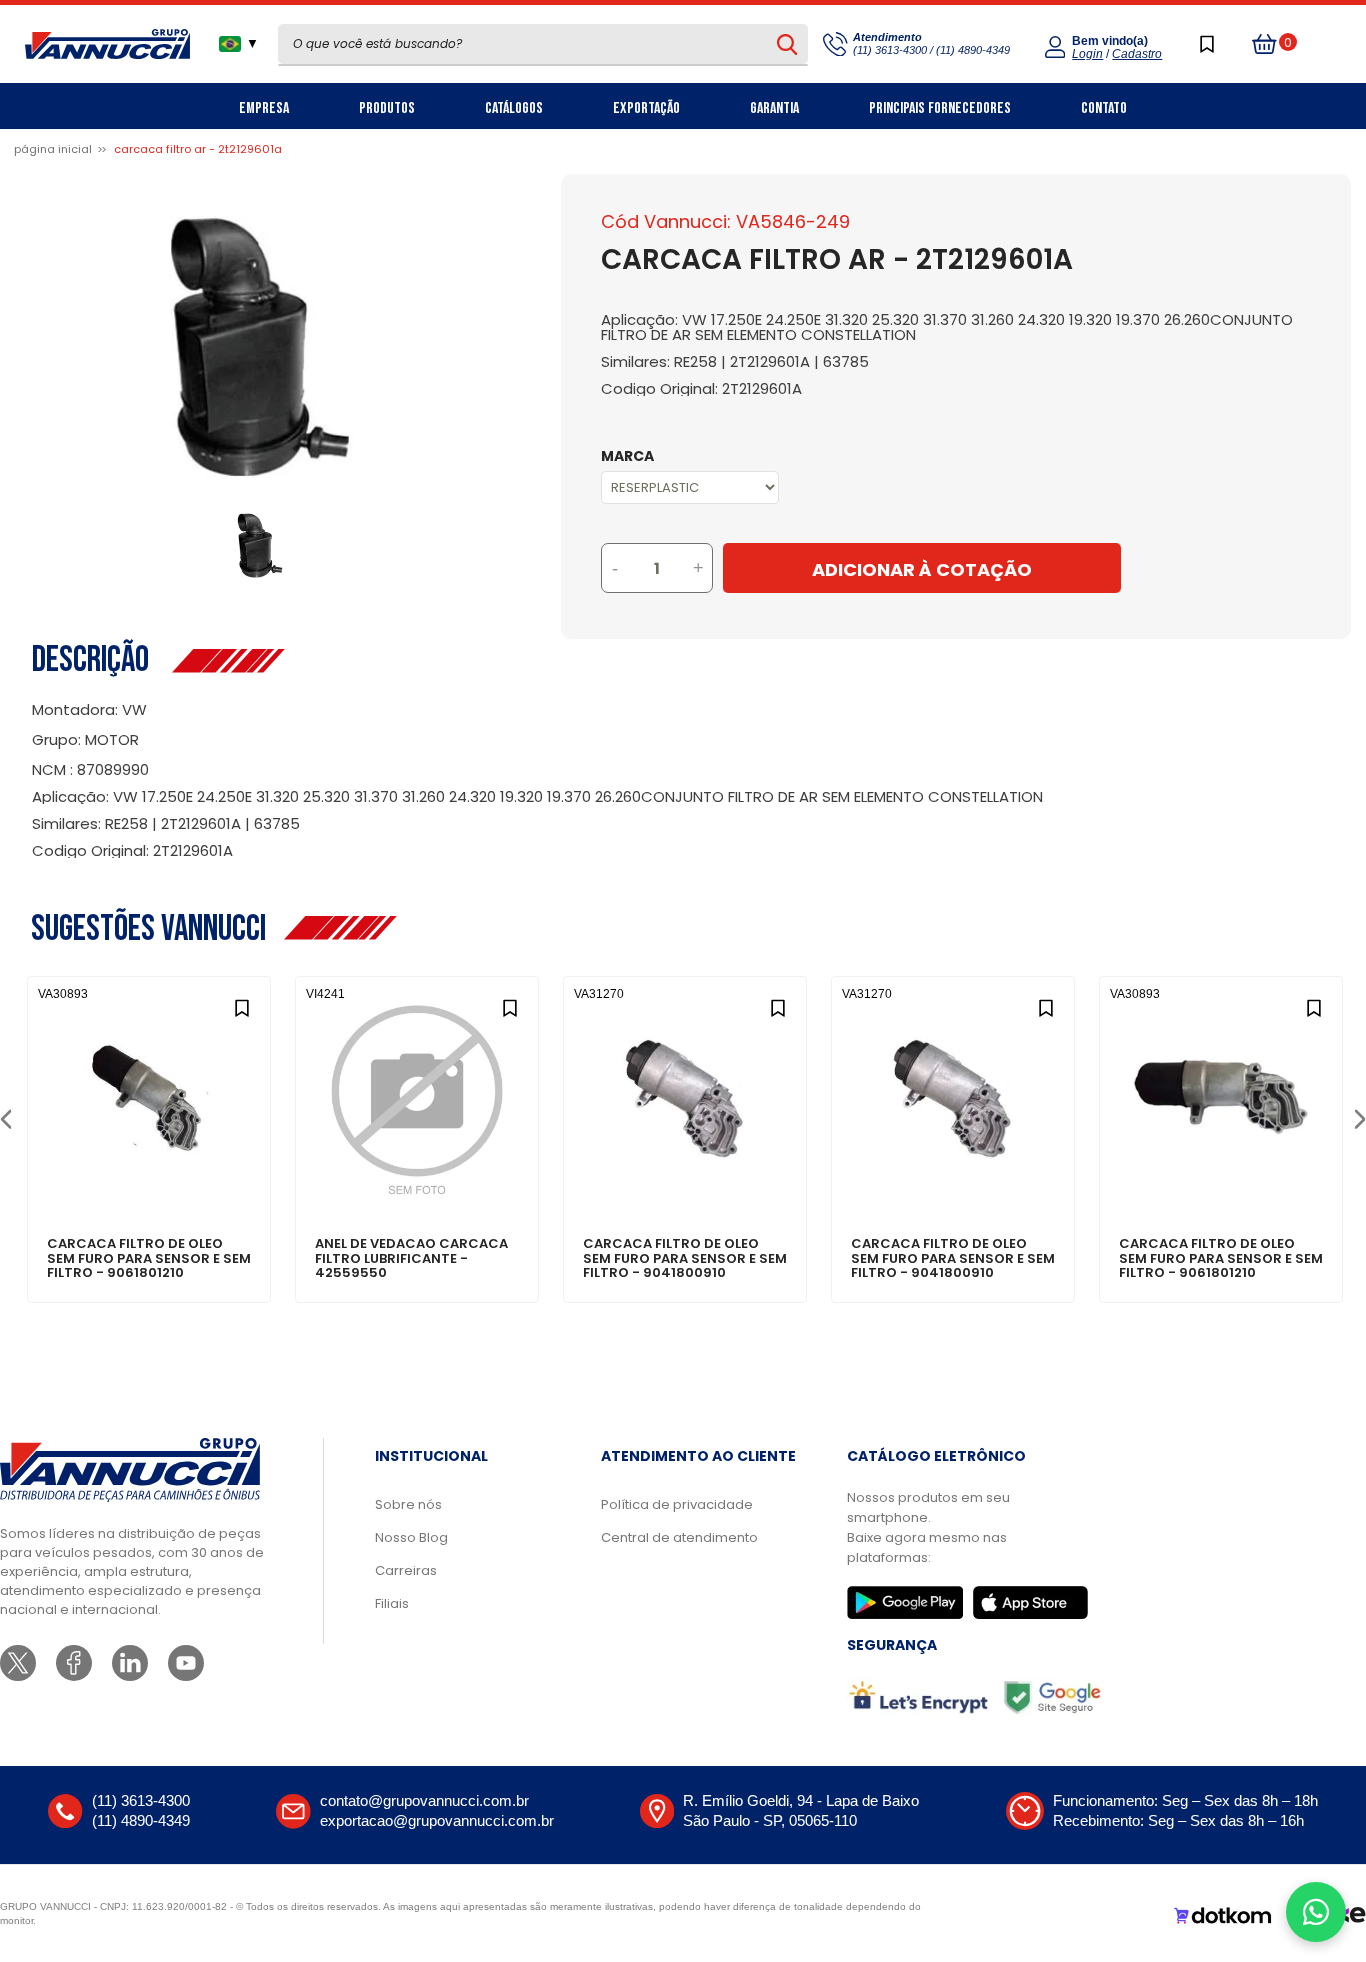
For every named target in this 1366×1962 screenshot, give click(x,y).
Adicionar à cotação (149, 1175)
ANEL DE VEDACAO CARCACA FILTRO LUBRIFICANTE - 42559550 (411, 1258)
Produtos (387, 108)
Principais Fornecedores (940, 108)
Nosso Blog (411, 1537)
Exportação (646, 108)
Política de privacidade (677, 1504)
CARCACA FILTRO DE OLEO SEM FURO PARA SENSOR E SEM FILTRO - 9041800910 (685, 1258)
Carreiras (406, 1570)
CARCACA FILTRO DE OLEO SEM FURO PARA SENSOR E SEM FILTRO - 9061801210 (149, 1258)
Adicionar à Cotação (922, 569)
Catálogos (514, 108)
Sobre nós (408, 1504)
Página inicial (53, 149)
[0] (1265, 44)
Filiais (392, 1603)
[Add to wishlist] (241, 1005)
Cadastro (1137, 54)
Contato (1104, 108)
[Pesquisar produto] (786, 44)
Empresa (264, 108)
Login (1087, 54)
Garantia (774, 108)
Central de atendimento (679, 1537)
